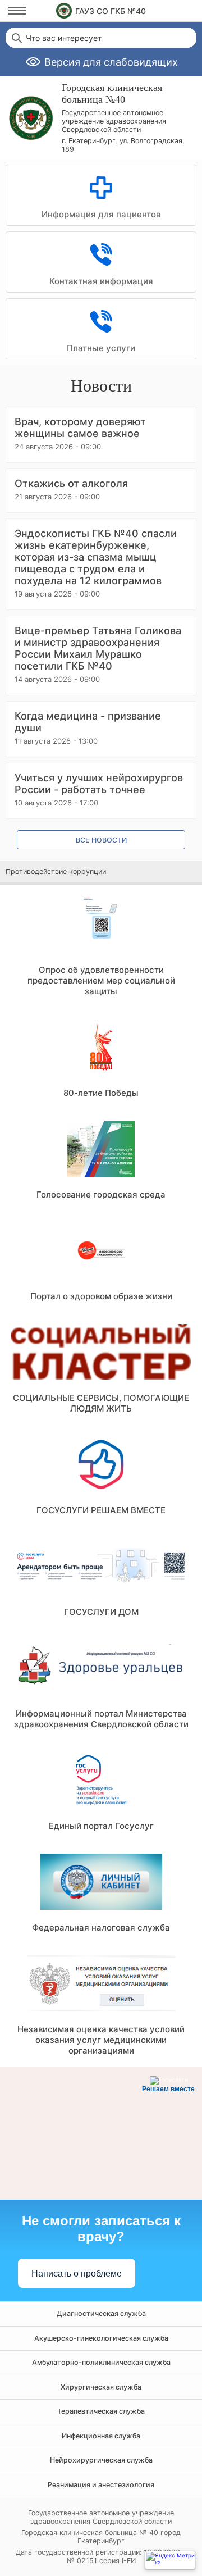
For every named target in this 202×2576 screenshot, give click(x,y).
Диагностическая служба (101, 2313)
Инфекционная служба (101, 2436)
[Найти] (16, 38)
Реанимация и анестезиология (101, 2485)
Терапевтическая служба (101, 2411)
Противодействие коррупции (56, 871)
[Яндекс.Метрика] (170, 2560)
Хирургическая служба (101, 2387)
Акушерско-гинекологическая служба (101, 2338)
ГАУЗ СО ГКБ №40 (111, 11)
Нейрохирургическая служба (101, 2460)
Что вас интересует (64, 38)
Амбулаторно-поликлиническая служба (101, 2362)
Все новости (101, 840)
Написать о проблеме (77, 2274)
